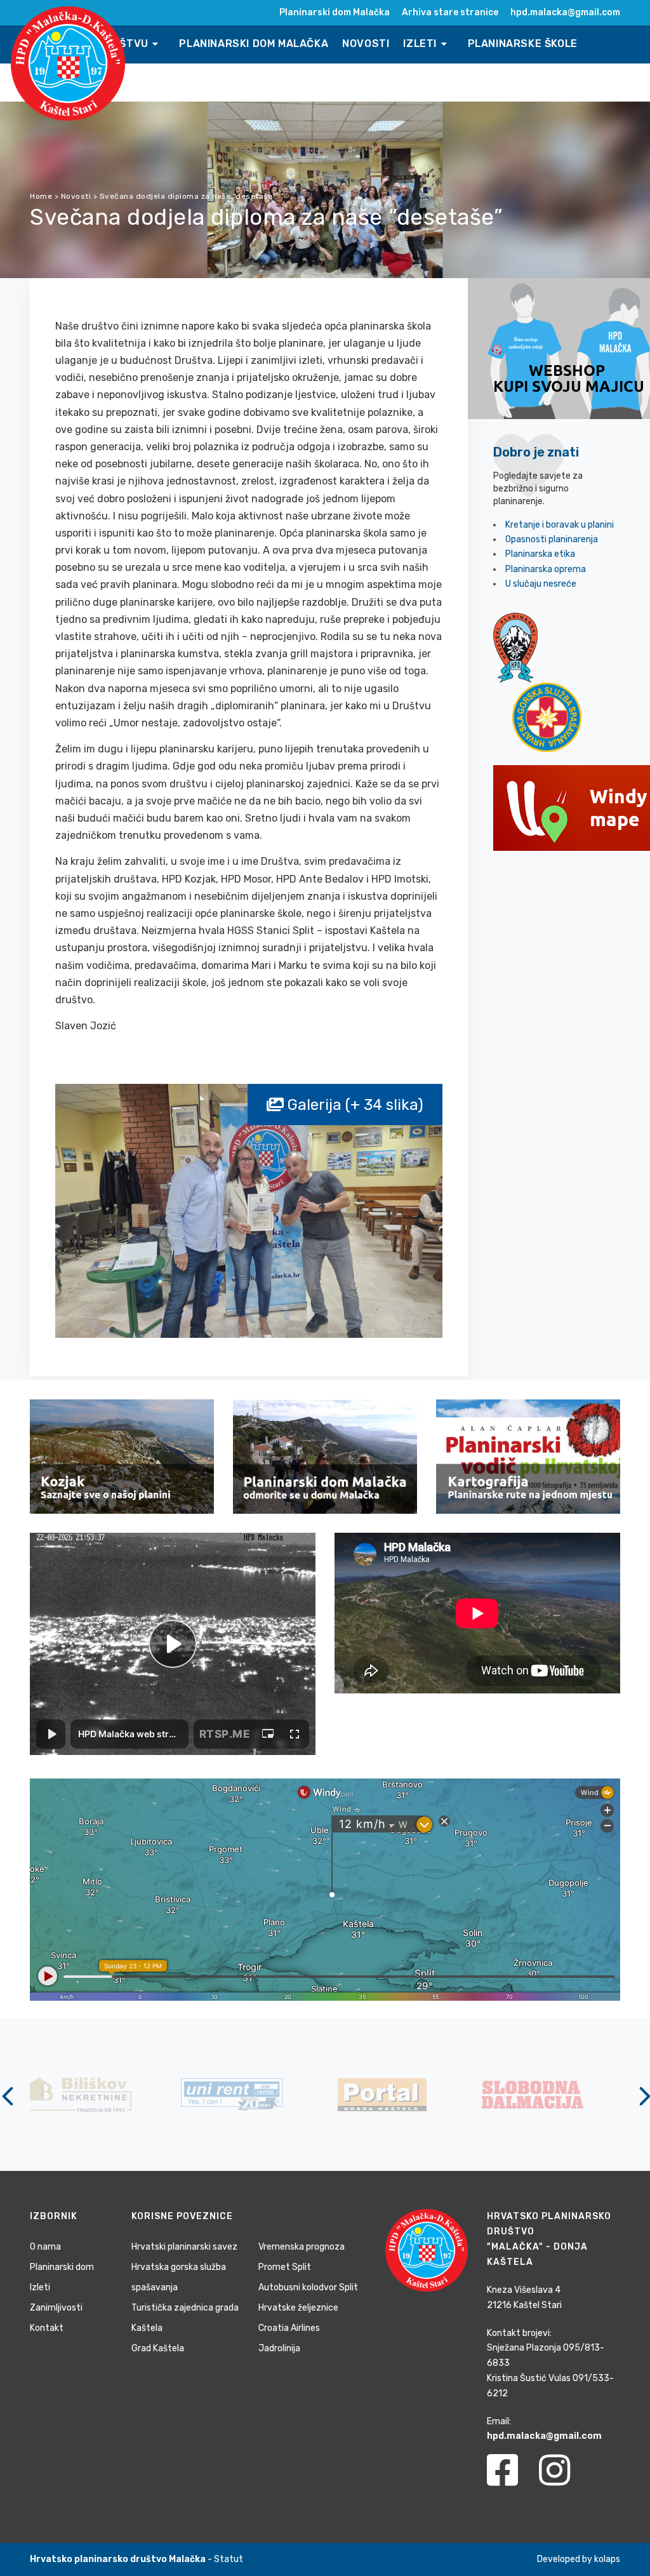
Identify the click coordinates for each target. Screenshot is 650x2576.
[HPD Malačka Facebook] (512, 2478)
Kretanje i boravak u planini (560, 525)
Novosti (366, 43)
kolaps (607, 2559)
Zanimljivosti (56, 2308)
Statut (229, 2559)
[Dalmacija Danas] (534, 2094)
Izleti (421, 43)
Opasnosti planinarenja (552, 539)
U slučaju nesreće (541, 584)
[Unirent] (81, 2094)
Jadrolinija (279, 2348)
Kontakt (47, 2328)
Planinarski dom (62, 2267)
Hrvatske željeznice (298, 2308)
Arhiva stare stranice (450, 12)
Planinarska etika (540, 554)
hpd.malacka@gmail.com (565, 12)
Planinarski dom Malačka (335, 12)
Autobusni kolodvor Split (308, 2287)
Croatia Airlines (289, 2328)
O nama (45, 2247)
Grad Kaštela (158, 2348)
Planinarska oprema (546, 569)
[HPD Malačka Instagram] (564, 2478)
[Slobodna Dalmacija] (383, 2094)
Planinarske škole (523, 43)
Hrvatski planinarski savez (184, 2247)
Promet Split (285, 2267)
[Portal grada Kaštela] (232, 2094)
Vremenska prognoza (302, 2247)
